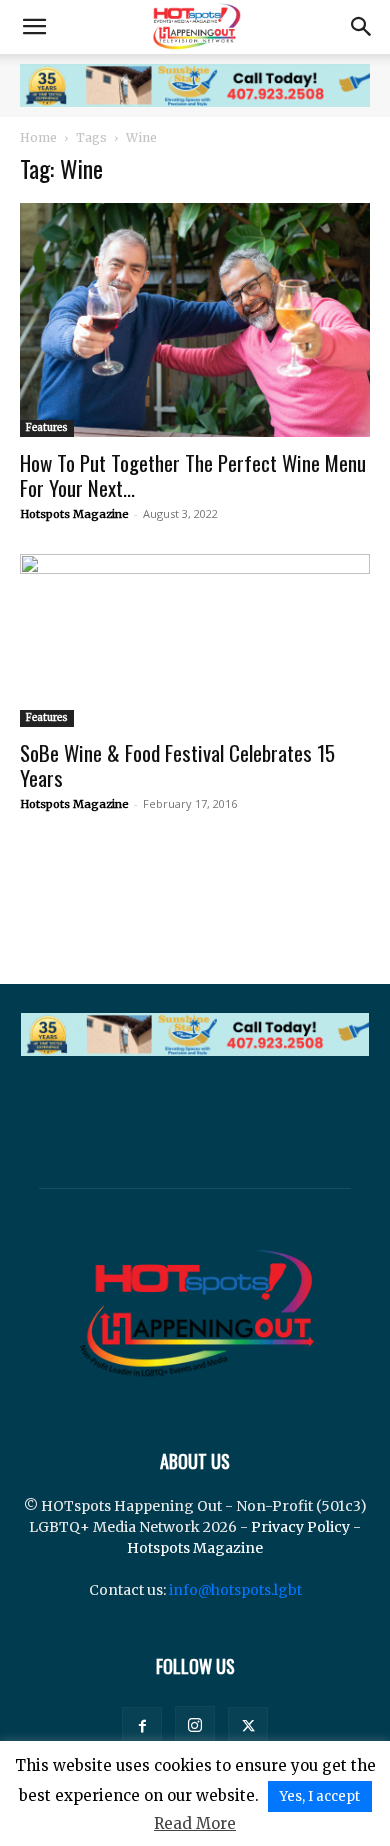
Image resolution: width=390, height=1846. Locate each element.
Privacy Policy (300, 1527)
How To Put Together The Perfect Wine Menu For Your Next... (193, 475)
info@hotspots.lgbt (235, 1590)
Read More (195, 1823)
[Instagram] (195, 1726)
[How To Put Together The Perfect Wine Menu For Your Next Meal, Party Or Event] (195, 320)
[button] (34, 27)
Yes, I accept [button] (320, 1796)
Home (38, 137)
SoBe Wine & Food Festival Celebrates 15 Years (177, 765)
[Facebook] (142, 1727)
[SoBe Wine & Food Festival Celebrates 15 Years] (195, 640)
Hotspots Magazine (74, 514)
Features (47, 427)
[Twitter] (248, 1727)
